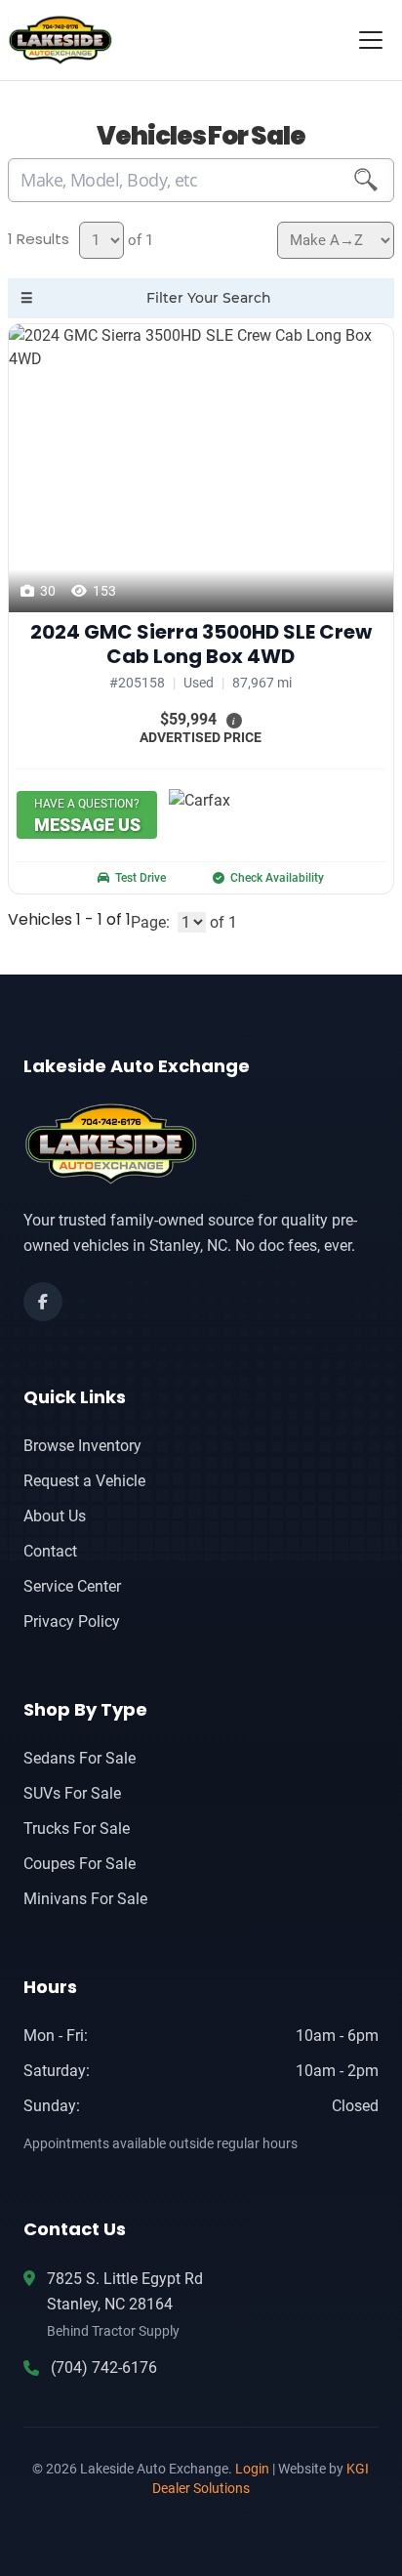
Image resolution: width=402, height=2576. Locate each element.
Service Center (72, 1586)
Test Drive (141, 878)
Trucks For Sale (77, 1828)
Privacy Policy (72, 1621)
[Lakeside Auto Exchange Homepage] (201, 1144)
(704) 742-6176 (104, 2368)
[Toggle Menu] (371, 40)
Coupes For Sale (80, 1864)
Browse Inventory (82, 1446)
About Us (55, 1516)
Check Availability (277, 878)
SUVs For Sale (72, 1793)
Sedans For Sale (80, 1758)
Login (252, 2469)
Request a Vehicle (84, 1481)
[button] (234, 720)
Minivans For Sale (85, 1899)
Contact (50, 1551)
